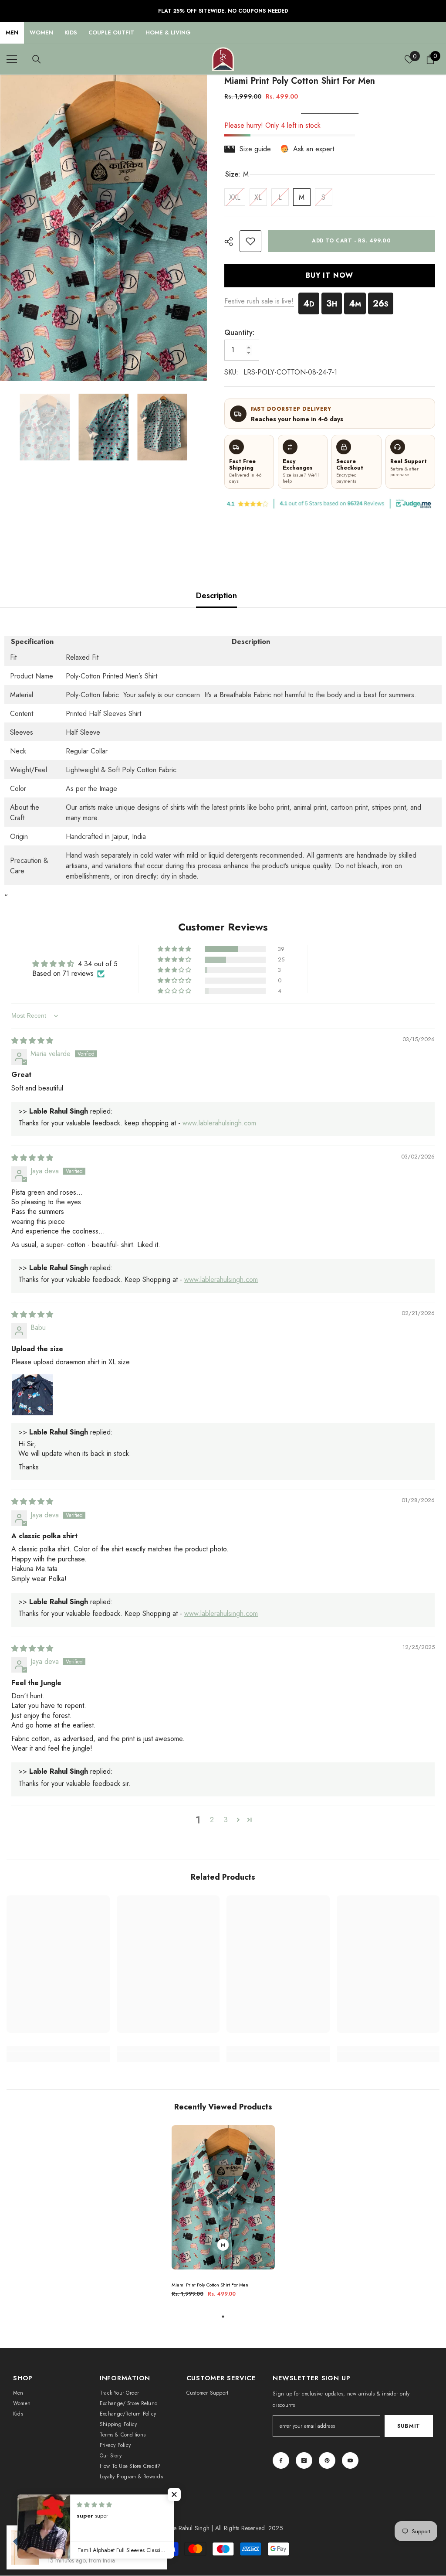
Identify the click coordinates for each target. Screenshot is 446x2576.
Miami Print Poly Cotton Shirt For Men (210, 2285)
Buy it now (329, 275)
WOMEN (41, 32)
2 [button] (212, 1820)
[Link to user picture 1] (32, 1395)
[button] (175, 949)
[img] (32, 1041)
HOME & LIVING (168, 32)
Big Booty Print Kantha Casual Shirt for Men (98, 2547)
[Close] (166, 2526)
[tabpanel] (223, 2215)
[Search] (37, 59)
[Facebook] (281, 2460)
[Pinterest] (327, 2460)
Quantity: (239, 332)
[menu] (12, 59)
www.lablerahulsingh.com (219, 1123)
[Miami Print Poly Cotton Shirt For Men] (223, 2198)
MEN (12, 32)
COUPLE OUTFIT (111, 32)
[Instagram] (304, 2460)
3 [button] (226, 1820)
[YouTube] (350, 2460)
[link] (250, 241)
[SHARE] (232, 242)
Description (216, 596)
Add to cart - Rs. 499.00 (351, 241)
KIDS (71, 32)
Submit (409, 2426)
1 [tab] (223, 2317)
